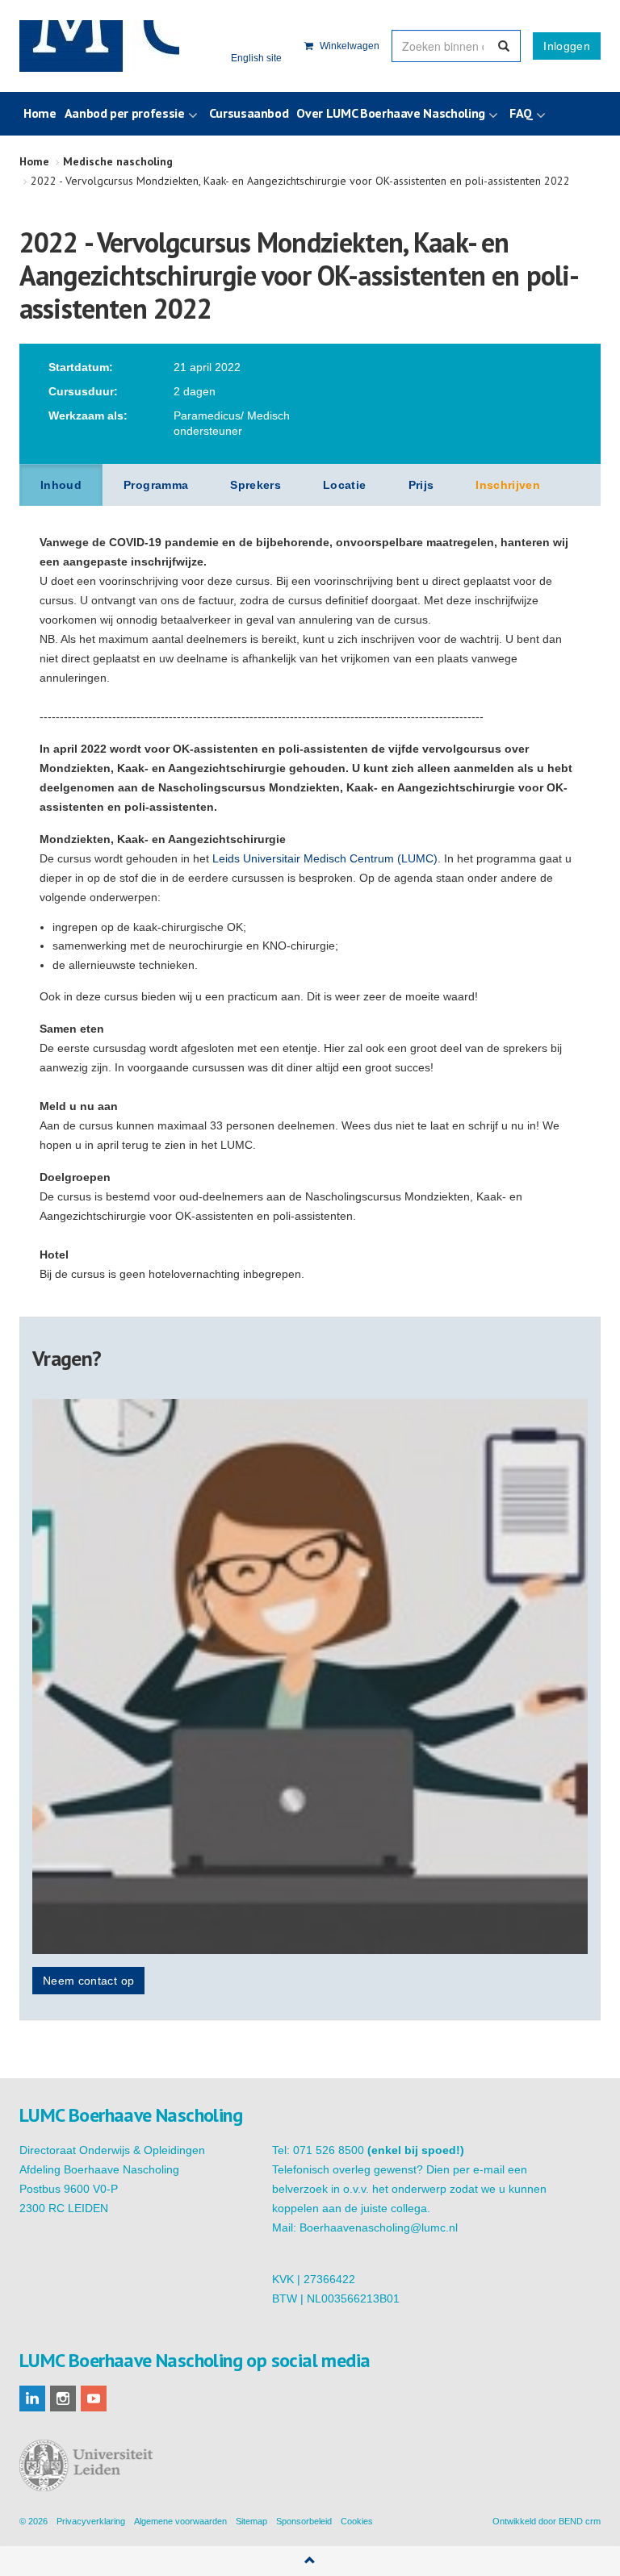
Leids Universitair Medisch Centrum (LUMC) (325, 858)
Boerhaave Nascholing (99, 46)
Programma (156, 485)
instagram (63, 2399)
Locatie (344, 485)
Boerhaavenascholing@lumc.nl (379, 2227)
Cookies (357, 2521)
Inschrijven (508, 485)
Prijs (421, 485)
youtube (94, 2399)
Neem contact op (88, 1981)
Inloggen (567, 46)
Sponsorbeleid (304, 2521)
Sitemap (251, 2521)
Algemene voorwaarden (180, 2521)
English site (256, 58)
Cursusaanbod (249, 113)
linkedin (32, 2399)
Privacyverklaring (91, 2521)
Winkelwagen (348, 46)
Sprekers (256, 485)
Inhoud (61, 485)
